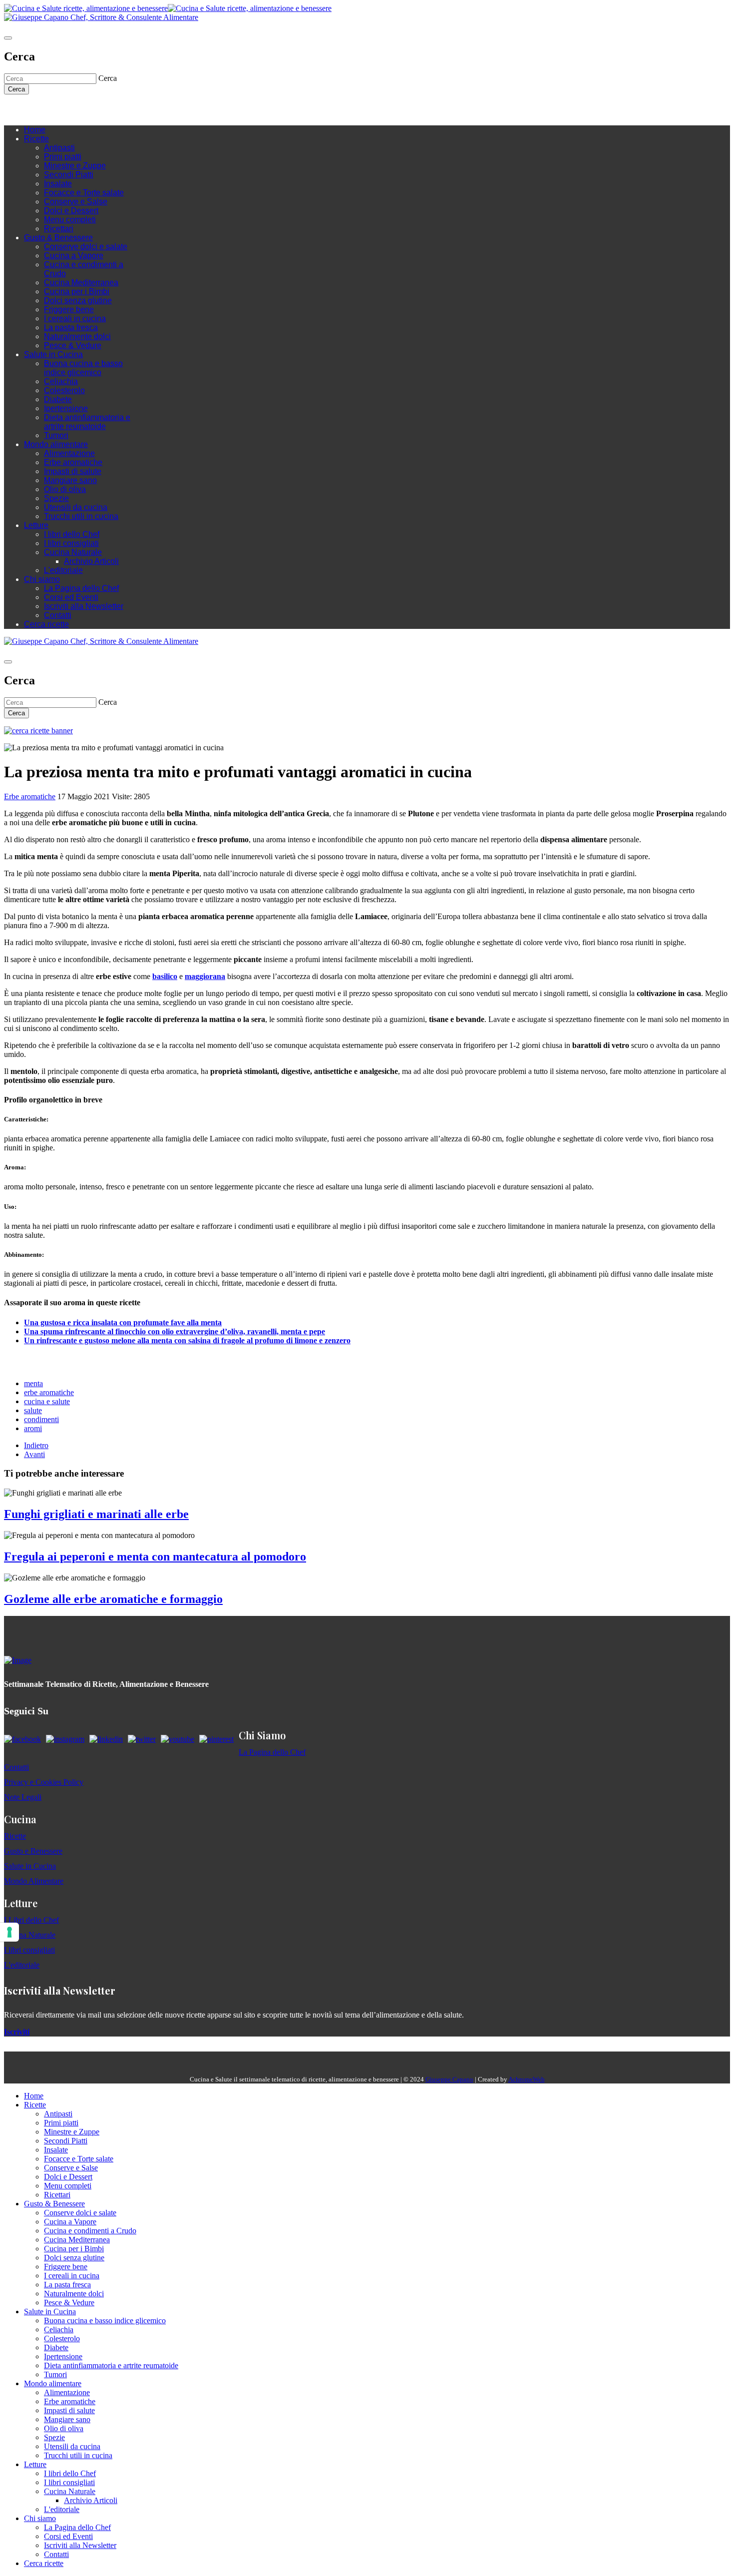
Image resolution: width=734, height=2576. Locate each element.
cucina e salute (47, 1401)
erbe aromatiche (49, 1392)
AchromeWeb (527, 2079)
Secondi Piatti (69, 175)
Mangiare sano (70, 480)
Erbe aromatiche (73, 462)
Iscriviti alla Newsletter (84, 606)
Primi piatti (63, 157)
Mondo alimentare (56, 444)
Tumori (56, 435)
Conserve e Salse (76, 202)
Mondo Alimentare (34, 1881)
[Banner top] (101, 17)
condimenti (41, 1419)
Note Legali (23, 1797)
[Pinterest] (79, 110)
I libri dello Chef (72, 534)
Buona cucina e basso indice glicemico (83, 368)
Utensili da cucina (76, 507)
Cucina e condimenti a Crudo (90, 2231)
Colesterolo (64, 390)
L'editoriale (63, 570)
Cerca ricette (46, 624)
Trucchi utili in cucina (81, 516)
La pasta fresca (71, 327)
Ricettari (59, 229)
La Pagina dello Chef (81, 588)
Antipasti (59, 148)
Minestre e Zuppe (75, 166)
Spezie (56, 498)
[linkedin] (69, 110)
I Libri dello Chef (31, 1920)
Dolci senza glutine (78, 300)
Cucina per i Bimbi (77, 291)
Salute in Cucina (53, 354)
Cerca (16, 89)
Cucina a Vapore (74, 256)
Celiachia (61, 381)
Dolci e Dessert (71, 211)
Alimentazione (69, 453)
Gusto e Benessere (33, 1851)
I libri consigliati (71, 543)
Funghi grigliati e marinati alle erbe (96, 1514)
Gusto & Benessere (58, 238)
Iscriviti (17, 2032)
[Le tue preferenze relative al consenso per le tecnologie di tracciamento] (9, 1932)
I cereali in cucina (75, 318)
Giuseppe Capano (449, 2079)
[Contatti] (29, 110)
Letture (36, 525)
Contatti (58, 615)
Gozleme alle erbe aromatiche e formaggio (113, 1599)
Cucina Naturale (73, 552)
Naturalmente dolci (77, 336)
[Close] (8, 38)
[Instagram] (49, 110)
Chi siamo (42, 579)
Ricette (36, 139)
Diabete (58, 399)
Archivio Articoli (91, 561)
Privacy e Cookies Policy (44, 1782)
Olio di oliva (65, 489)
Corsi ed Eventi (71, 597)
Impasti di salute (73, 471)
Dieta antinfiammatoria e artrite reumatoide (87, 422)
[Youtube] (59, 110)
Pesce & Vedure (73, 345)
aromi (33, 1428)
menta (33, 1383)
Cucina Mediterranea (81, 282)
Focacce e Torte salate (84, 193)
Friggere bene (69, 309)
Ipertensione (66, 408)
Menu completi (70, 220)
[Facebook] (39, 110)
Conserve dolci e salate (86, 247)
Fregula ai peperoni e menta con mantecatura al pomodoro (155, 1556)
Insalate (58, 184)
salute (33, 1410)
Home (35, 130)
